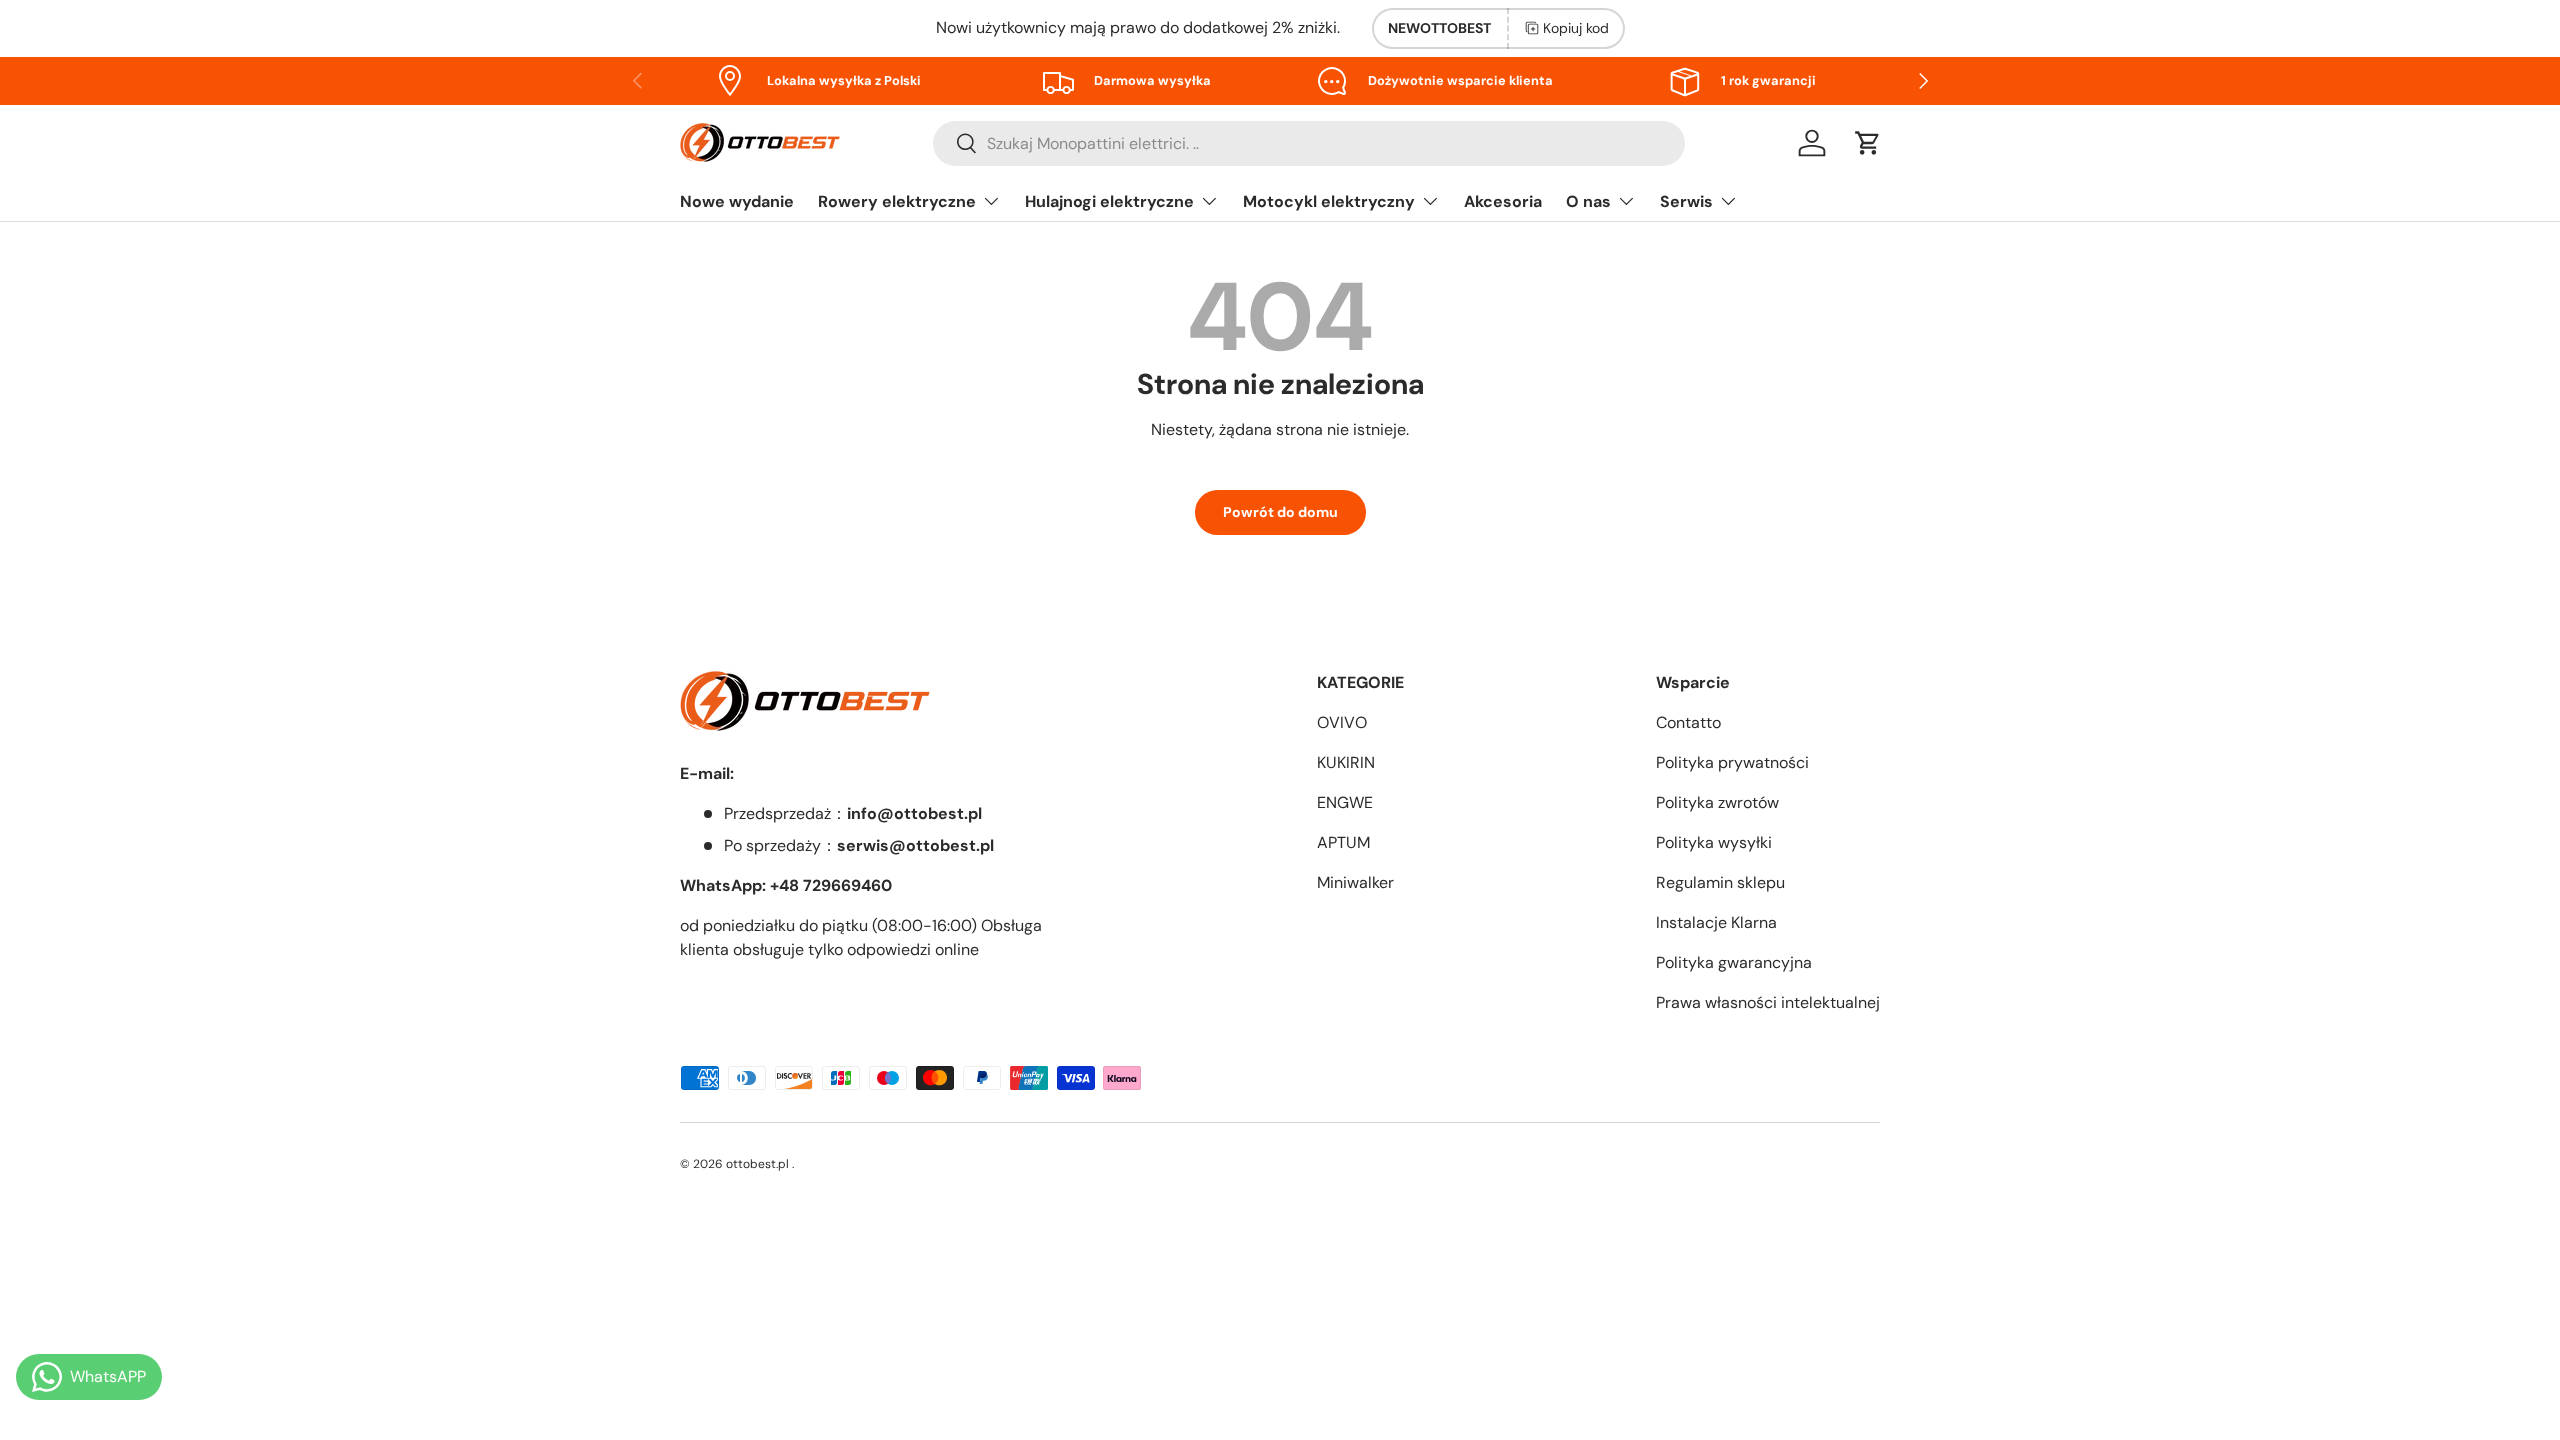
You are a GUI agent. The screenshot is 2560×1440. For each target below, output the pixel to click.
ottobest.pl (757, 1164)
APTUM (1343, 842)
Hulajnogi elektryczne (1109, 201)
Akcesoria (1503, 201)
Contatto (1688, 722)
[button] (1868, 143)
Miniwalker (1355, 882)
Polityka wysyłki (1714, 842)
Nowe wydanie (737, 201)
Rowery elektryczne (897, 201)
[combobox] (1309, 143)
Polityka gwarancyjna (1734, 962)
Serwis (1686, 201)
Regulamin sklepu (1720, 882)
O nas (1588, 201)
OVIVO (1342, 722)
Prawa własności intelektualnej (1768, 1002)
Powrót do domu (1280, 512)
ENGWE (1345, 802)
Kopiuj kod (1576, 28)
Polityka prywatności (1732, 762)
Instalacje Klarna (1716, 922)
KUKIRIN (1346, 762)
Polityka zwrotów (1717, 802)
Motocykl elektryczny (1329, 201)
